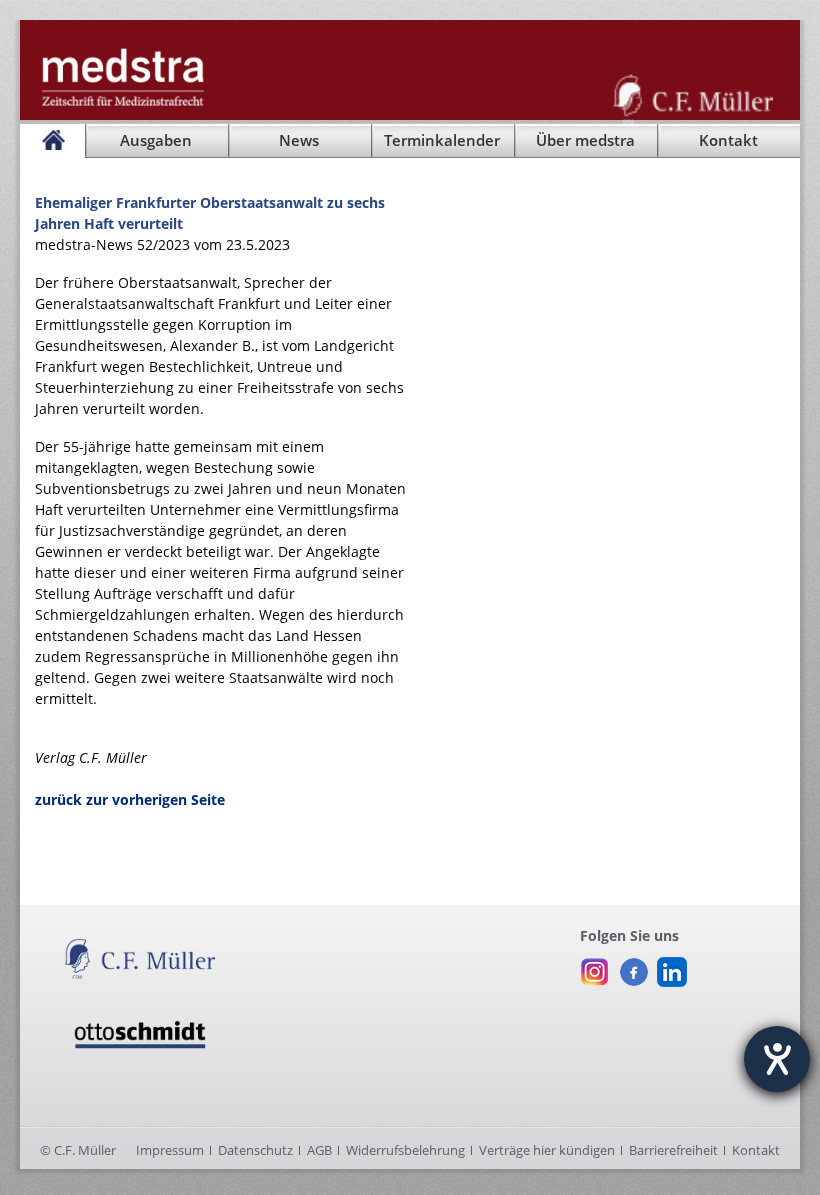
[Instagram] (595, 967)
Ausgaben (156, 140)
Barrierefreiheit (673, 1150)
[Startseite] (52, 141)
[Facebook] (633, 967)
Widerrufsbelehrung (405, 1150)
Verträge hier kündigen (547, 1150)
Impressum (170, 1150)
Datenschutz (255, 1150)
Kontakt (756, 1150)
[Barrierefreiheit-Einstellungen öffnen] (777, 1059)
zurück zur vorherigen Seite (130, 799)
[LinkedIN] (672, 967)
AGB (319, 1150)
